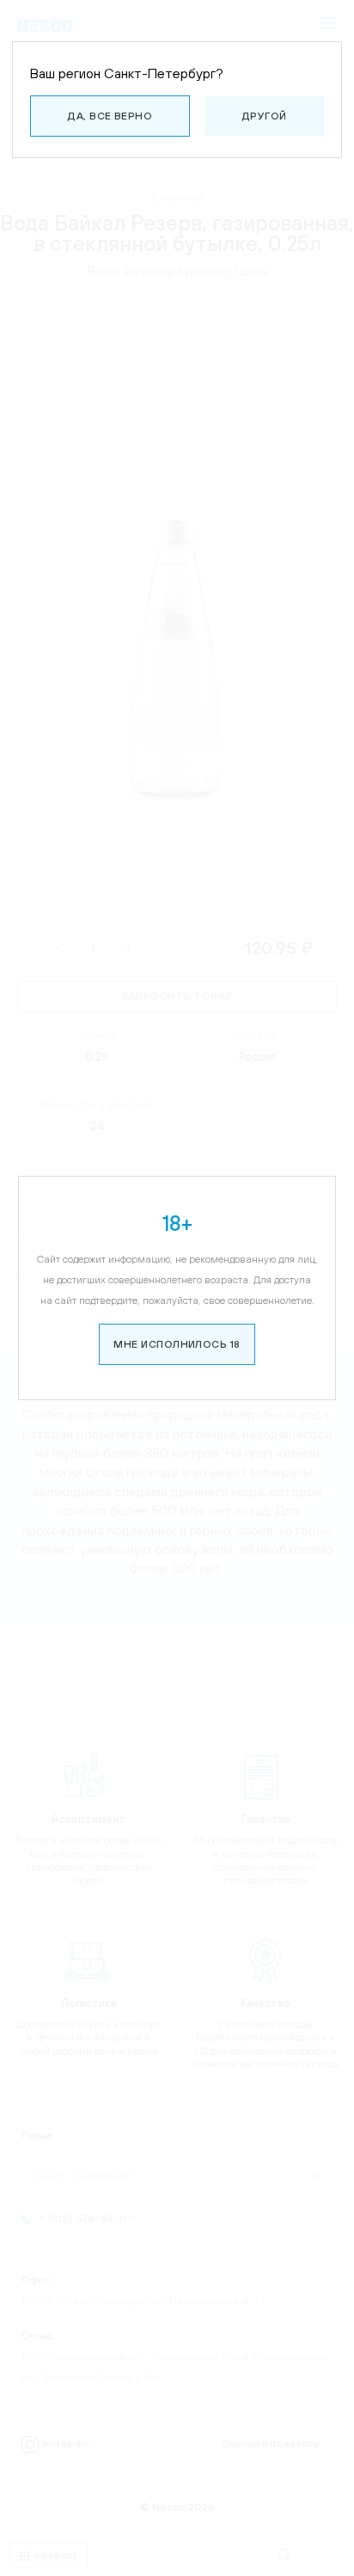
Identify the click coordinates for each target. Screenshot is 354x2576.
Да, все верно (110, 116)
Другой (265, 116)
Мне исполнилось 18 (177, 1344)
